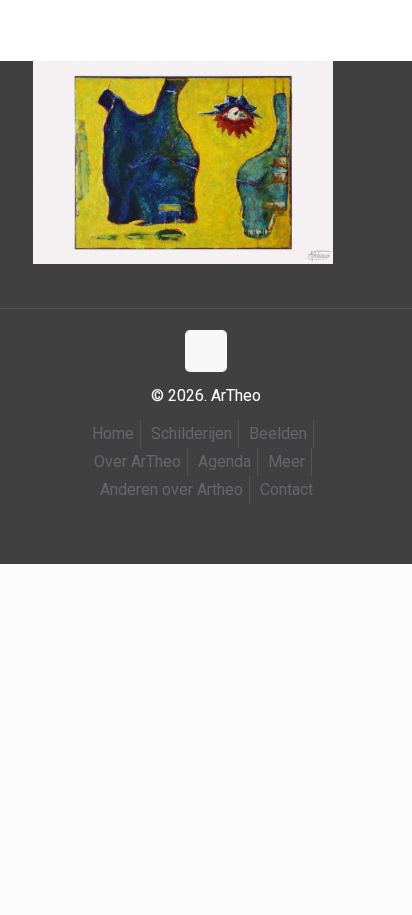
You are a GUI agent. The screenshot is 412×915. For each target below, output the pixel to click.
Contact (286, 489)
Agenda (224, 461)
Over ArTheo (137, 461)
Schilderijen (191, 433)
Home (113, 433)
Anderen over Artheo (171, 489)
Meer (286, 461)
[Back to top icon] (206, 351)
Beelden (278, 433)
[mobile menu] (27, 30)
